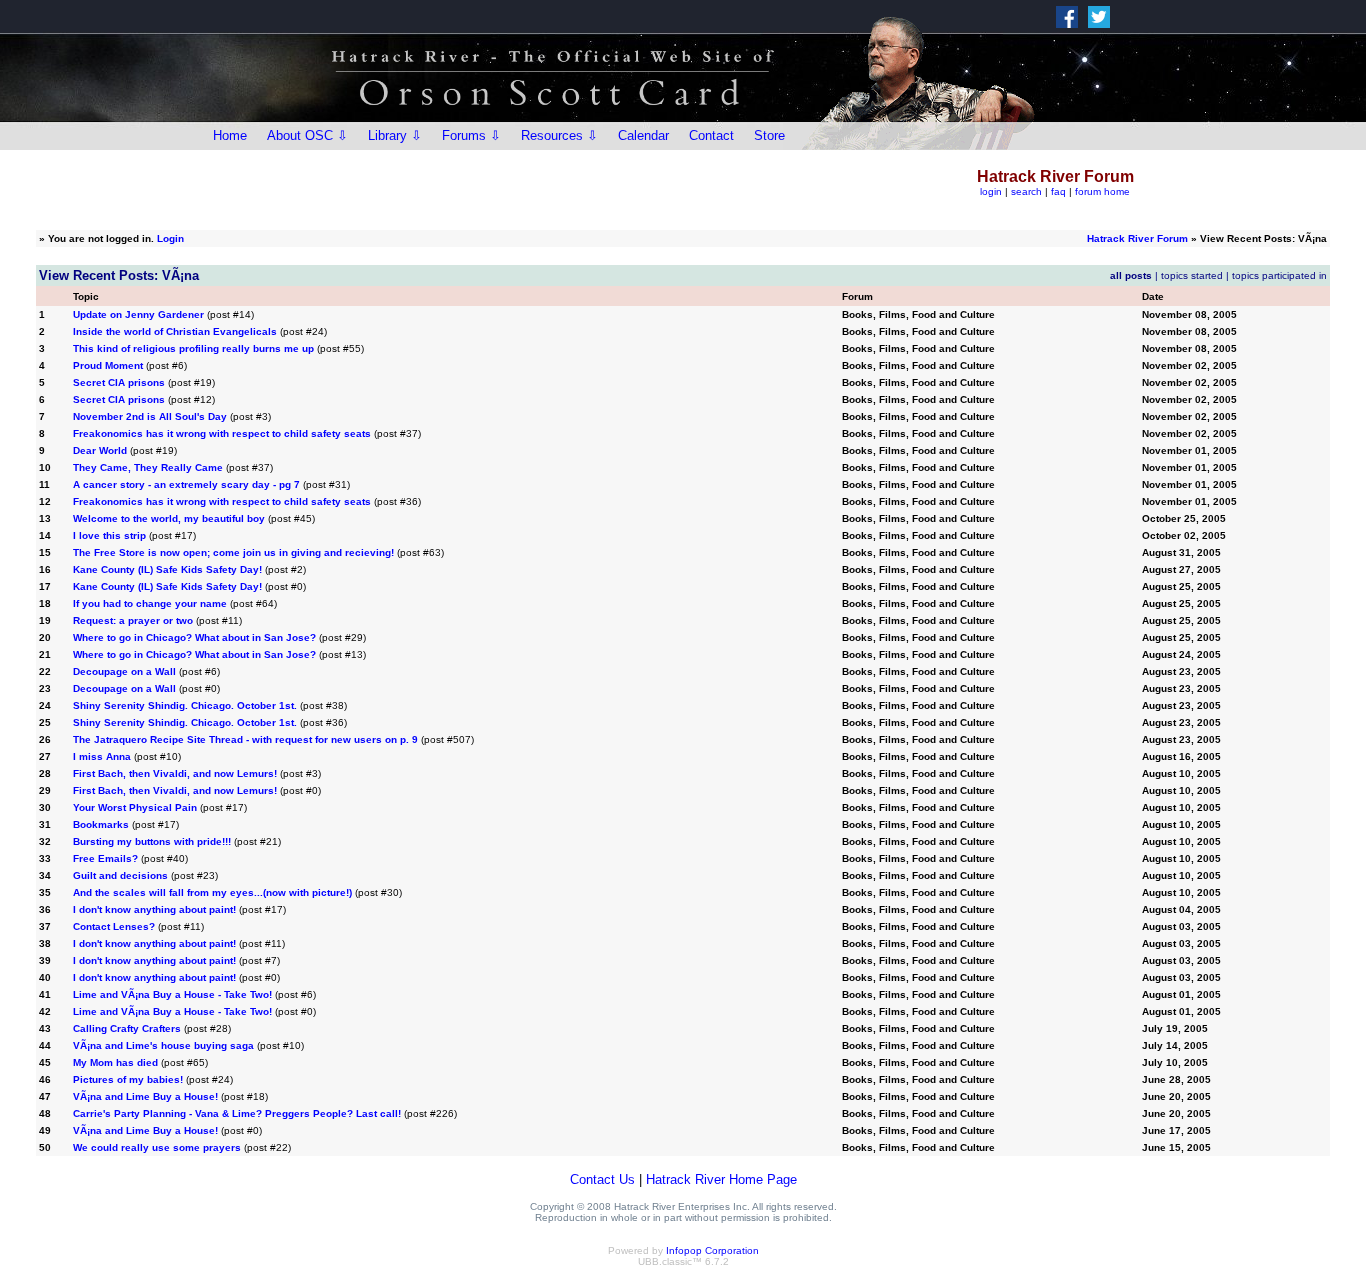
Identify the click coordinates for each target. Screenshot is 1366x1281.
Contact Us (602, 1179)
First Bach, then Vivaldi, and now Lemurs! (176, 773)
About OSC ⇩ (307, 135)
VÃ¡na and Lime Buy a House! (145, 1096)
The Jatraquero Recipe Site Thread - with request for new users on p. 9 (245, 739)
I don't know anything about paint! (154, 909)
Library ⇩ (395, 135)
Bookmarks (101, 824)
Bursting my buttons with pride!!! (152, 841)
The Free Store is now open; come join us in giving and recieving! (233, 552)
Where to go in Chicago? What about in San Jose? (194, 637)
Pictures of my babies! (128, 1079)
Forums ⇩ (471, 135)
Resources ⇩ (559, 135)
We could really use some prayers (157, 1147)
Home (230, 135)
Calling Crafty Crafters (127, 1028)
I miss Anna (102, 756)
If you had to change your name (150, 603)
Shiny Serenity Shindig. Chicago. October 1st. (185, 705)
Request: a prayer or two (133, 620)
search (1026, 191)
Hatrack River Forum (1137, 238)
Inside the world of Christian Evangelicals (175, 331)
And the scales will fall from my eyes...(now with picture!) (212, 892)
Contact (711, 135)
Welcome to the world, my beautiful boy (169, 518)
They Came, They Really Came (148, 467)
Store (769, 135)
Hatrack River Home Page (721, 1179)
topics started (1192, 275)
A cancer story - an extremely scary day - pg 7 (186, 484)
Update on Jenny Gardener (138, 314)
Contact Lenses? (114, 926)
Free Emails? (105, 858)
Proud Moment (108, 365)
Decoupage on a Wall (124, 671)
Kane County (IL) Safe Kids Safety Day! (167, 569)
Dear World (100, 450)
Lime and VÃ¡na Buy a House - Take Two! (172, 994)
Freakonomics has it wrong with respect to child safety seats (222, 433)
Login (170, 238)
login (991, 191)
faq (1058, 191)
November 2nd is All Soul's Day (150, 416)
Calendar (643, 135)
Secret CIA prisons (119, 382)
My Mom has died (115, 1062)
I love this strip (109, 535)
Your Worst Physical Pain (135, 807)
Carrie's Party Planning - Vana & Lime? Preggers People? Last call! (237, 1113)
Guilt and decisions (120, 875)
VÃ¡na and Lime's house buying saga (163, 1045)
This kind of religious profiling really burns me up (193, 348)
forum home (1102, 191)
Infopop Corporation (712, 1250)
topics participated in (1279, 275)
